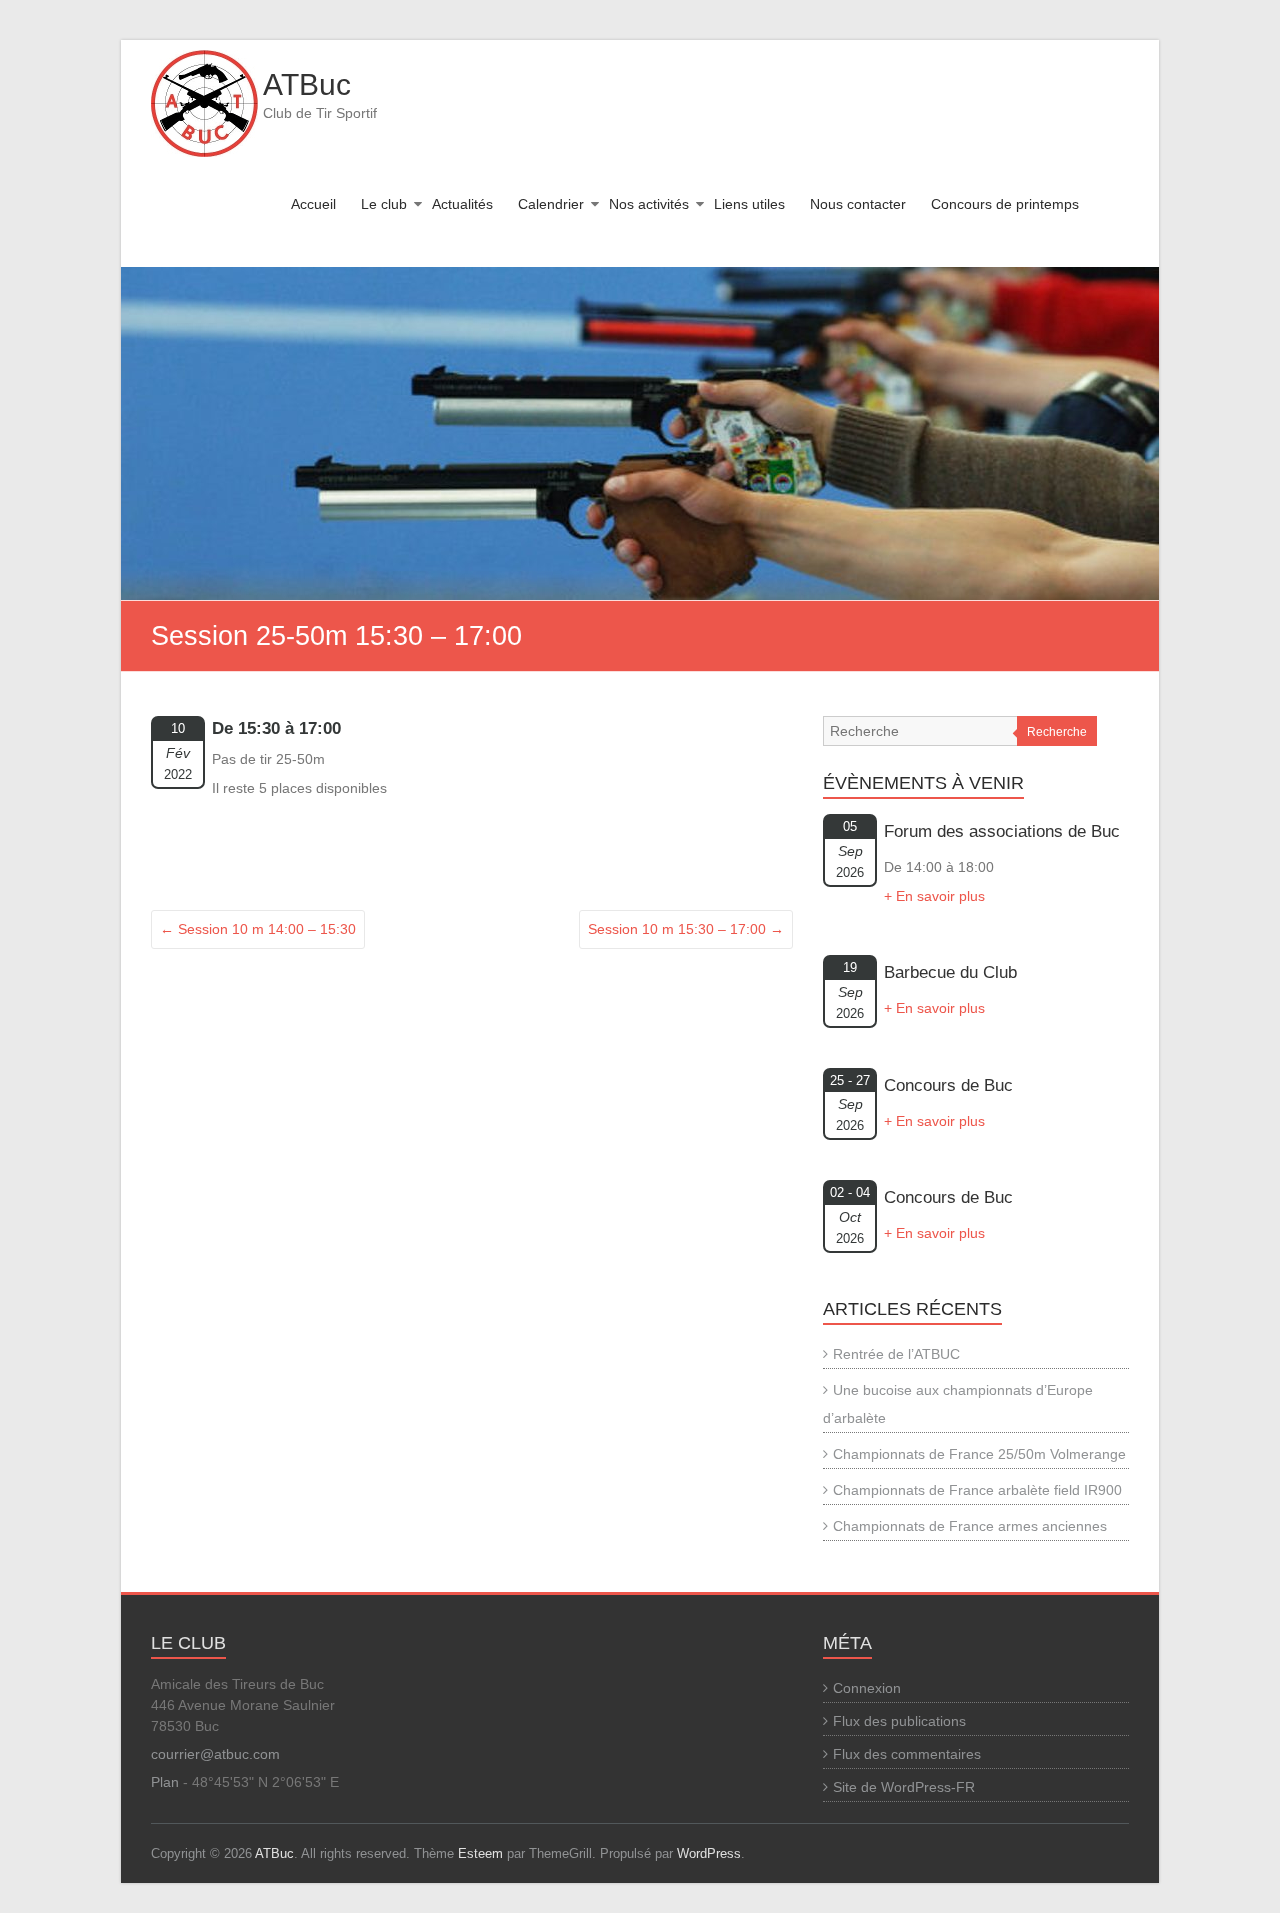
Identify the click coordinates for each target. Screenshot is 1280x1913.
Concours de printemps (1005, 204)
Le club (384, 204)
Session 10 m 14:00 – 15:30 (258, 929)
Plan (165, 1782)
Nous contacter (858, 204)
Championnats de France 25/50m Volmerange (979, 1454)
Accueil (313, 204)
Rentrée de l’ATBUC (896, 1354)
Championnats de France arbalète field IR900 (977, 1490)
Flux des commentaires (907, 1754)
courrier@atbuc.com (215, 1754)
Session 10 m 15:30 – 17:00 (686, 929)
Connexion (867, 1688)
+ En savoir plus (934, 896)
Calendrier (551, 204)
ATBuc (307, 84)
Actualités (462, 204)
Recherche (1057, 732)
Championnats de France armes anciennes (970, 1526)
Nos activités (649, 204)
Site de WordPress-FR (904, 1787)
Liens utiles (749, 204)
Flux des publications (899, 1721)
